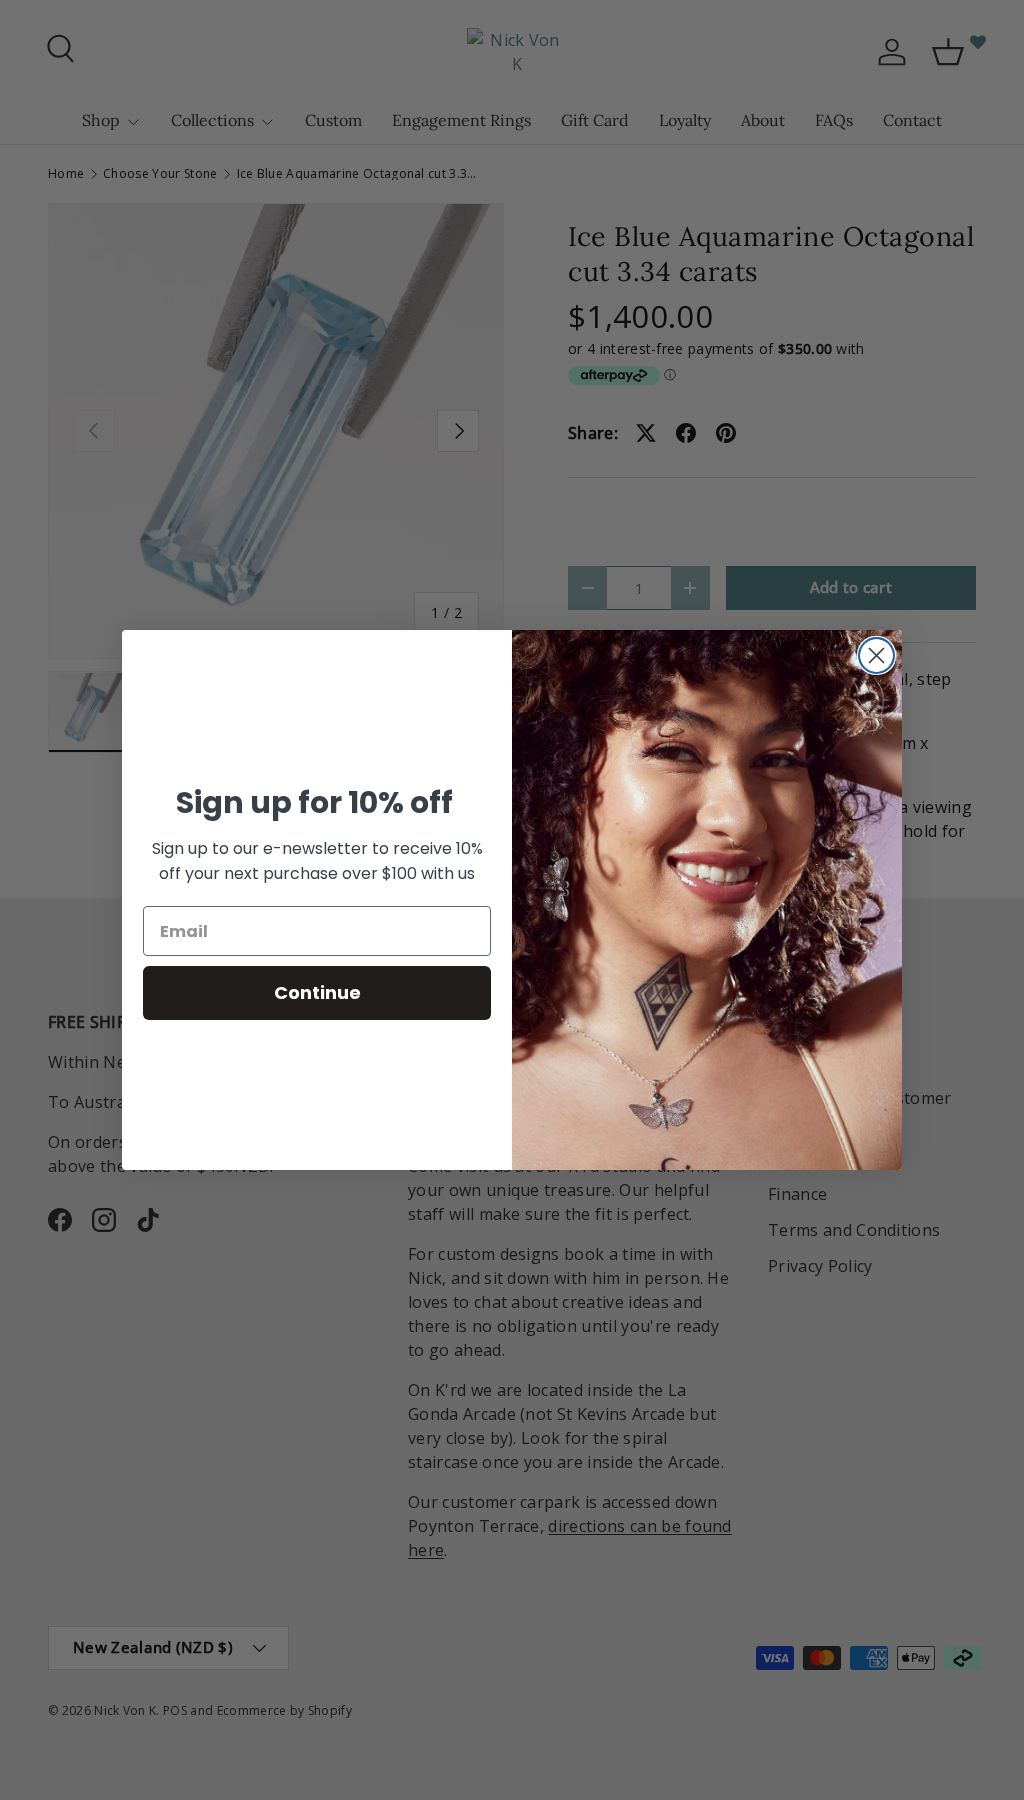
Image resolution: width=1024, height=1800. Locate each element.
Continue (317, 992)
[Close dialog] (876, 655)
